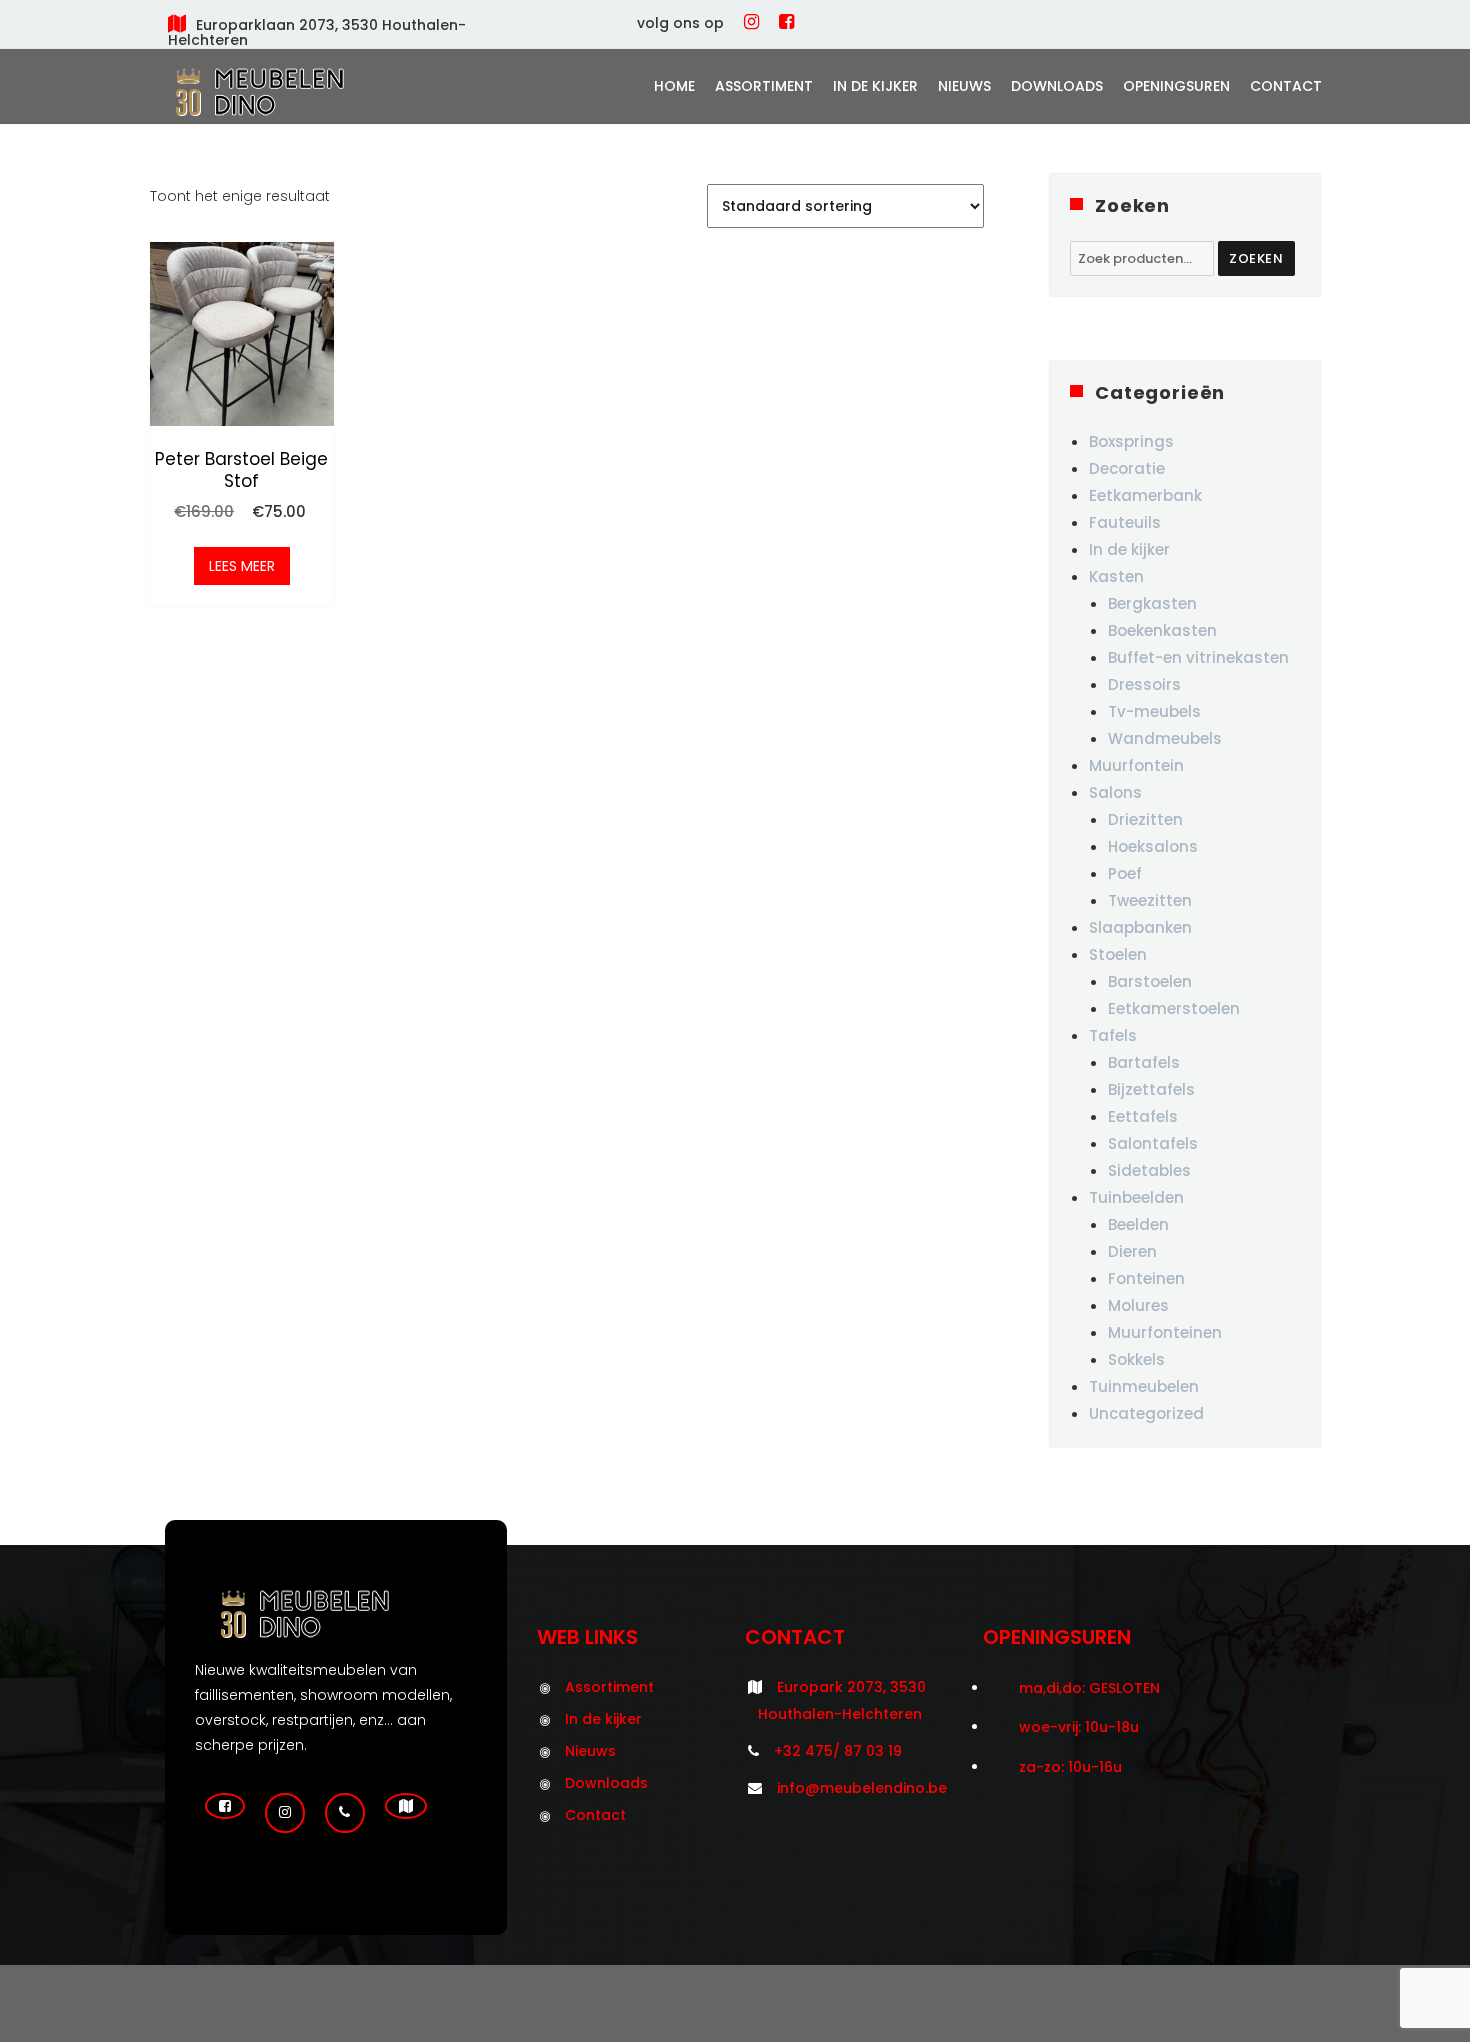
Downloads (1057, 86)
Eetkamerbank (1145, 495)
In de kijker (875, 86)
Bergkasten (1152, 603)
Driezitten (1145, 819)
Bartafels (1144, 1062)
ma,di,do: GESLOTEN (1089, 1688)
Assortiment (764, 86)
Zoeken (1256, 258)
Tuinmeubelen (1144, 1386)
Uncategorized (1146, 1413)
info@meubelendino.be (862, 1788)
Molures (1138, 1305)
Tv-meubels (1154, 711)
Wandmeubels (1165, 738)
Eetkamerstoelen (1174, 1008)
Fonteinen (1146, 1278)
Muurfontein (1136, 765)
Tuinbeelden (1136, 1197)
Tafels (1113, 1035)
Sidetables (1149, 1170)
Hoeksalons (1153, 846)
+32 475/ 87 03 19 (838, 1751)
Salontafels (1153, 1143)
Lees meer (242, 566)
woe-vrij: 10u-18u (1079, 1727)
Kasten (1116, 576)
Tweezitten (1150, 900)
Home (674, 86)
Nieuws (964, 86)
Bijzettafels (1151, 1089)
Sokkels (1136, 1359)
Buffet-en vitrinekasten (1198, 657)
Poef (1125, 873)
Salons (1115, 792)
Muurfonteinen (1165, 1332)
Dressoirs (1144, 684)
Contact (1286, 86)
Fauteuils (1125, 522)
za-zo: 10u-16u (1070, 1767)
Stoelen (1118, 954)
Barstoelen (1150, 981)
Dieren (1132, 1251)
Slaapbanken (1140, 927)
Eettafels (1143, 1116)
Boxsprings (1131, 441)
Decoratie (1127, 468)
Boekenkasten (1162, 630)
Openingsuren (1176, 86)
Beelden (1138, 1224)
